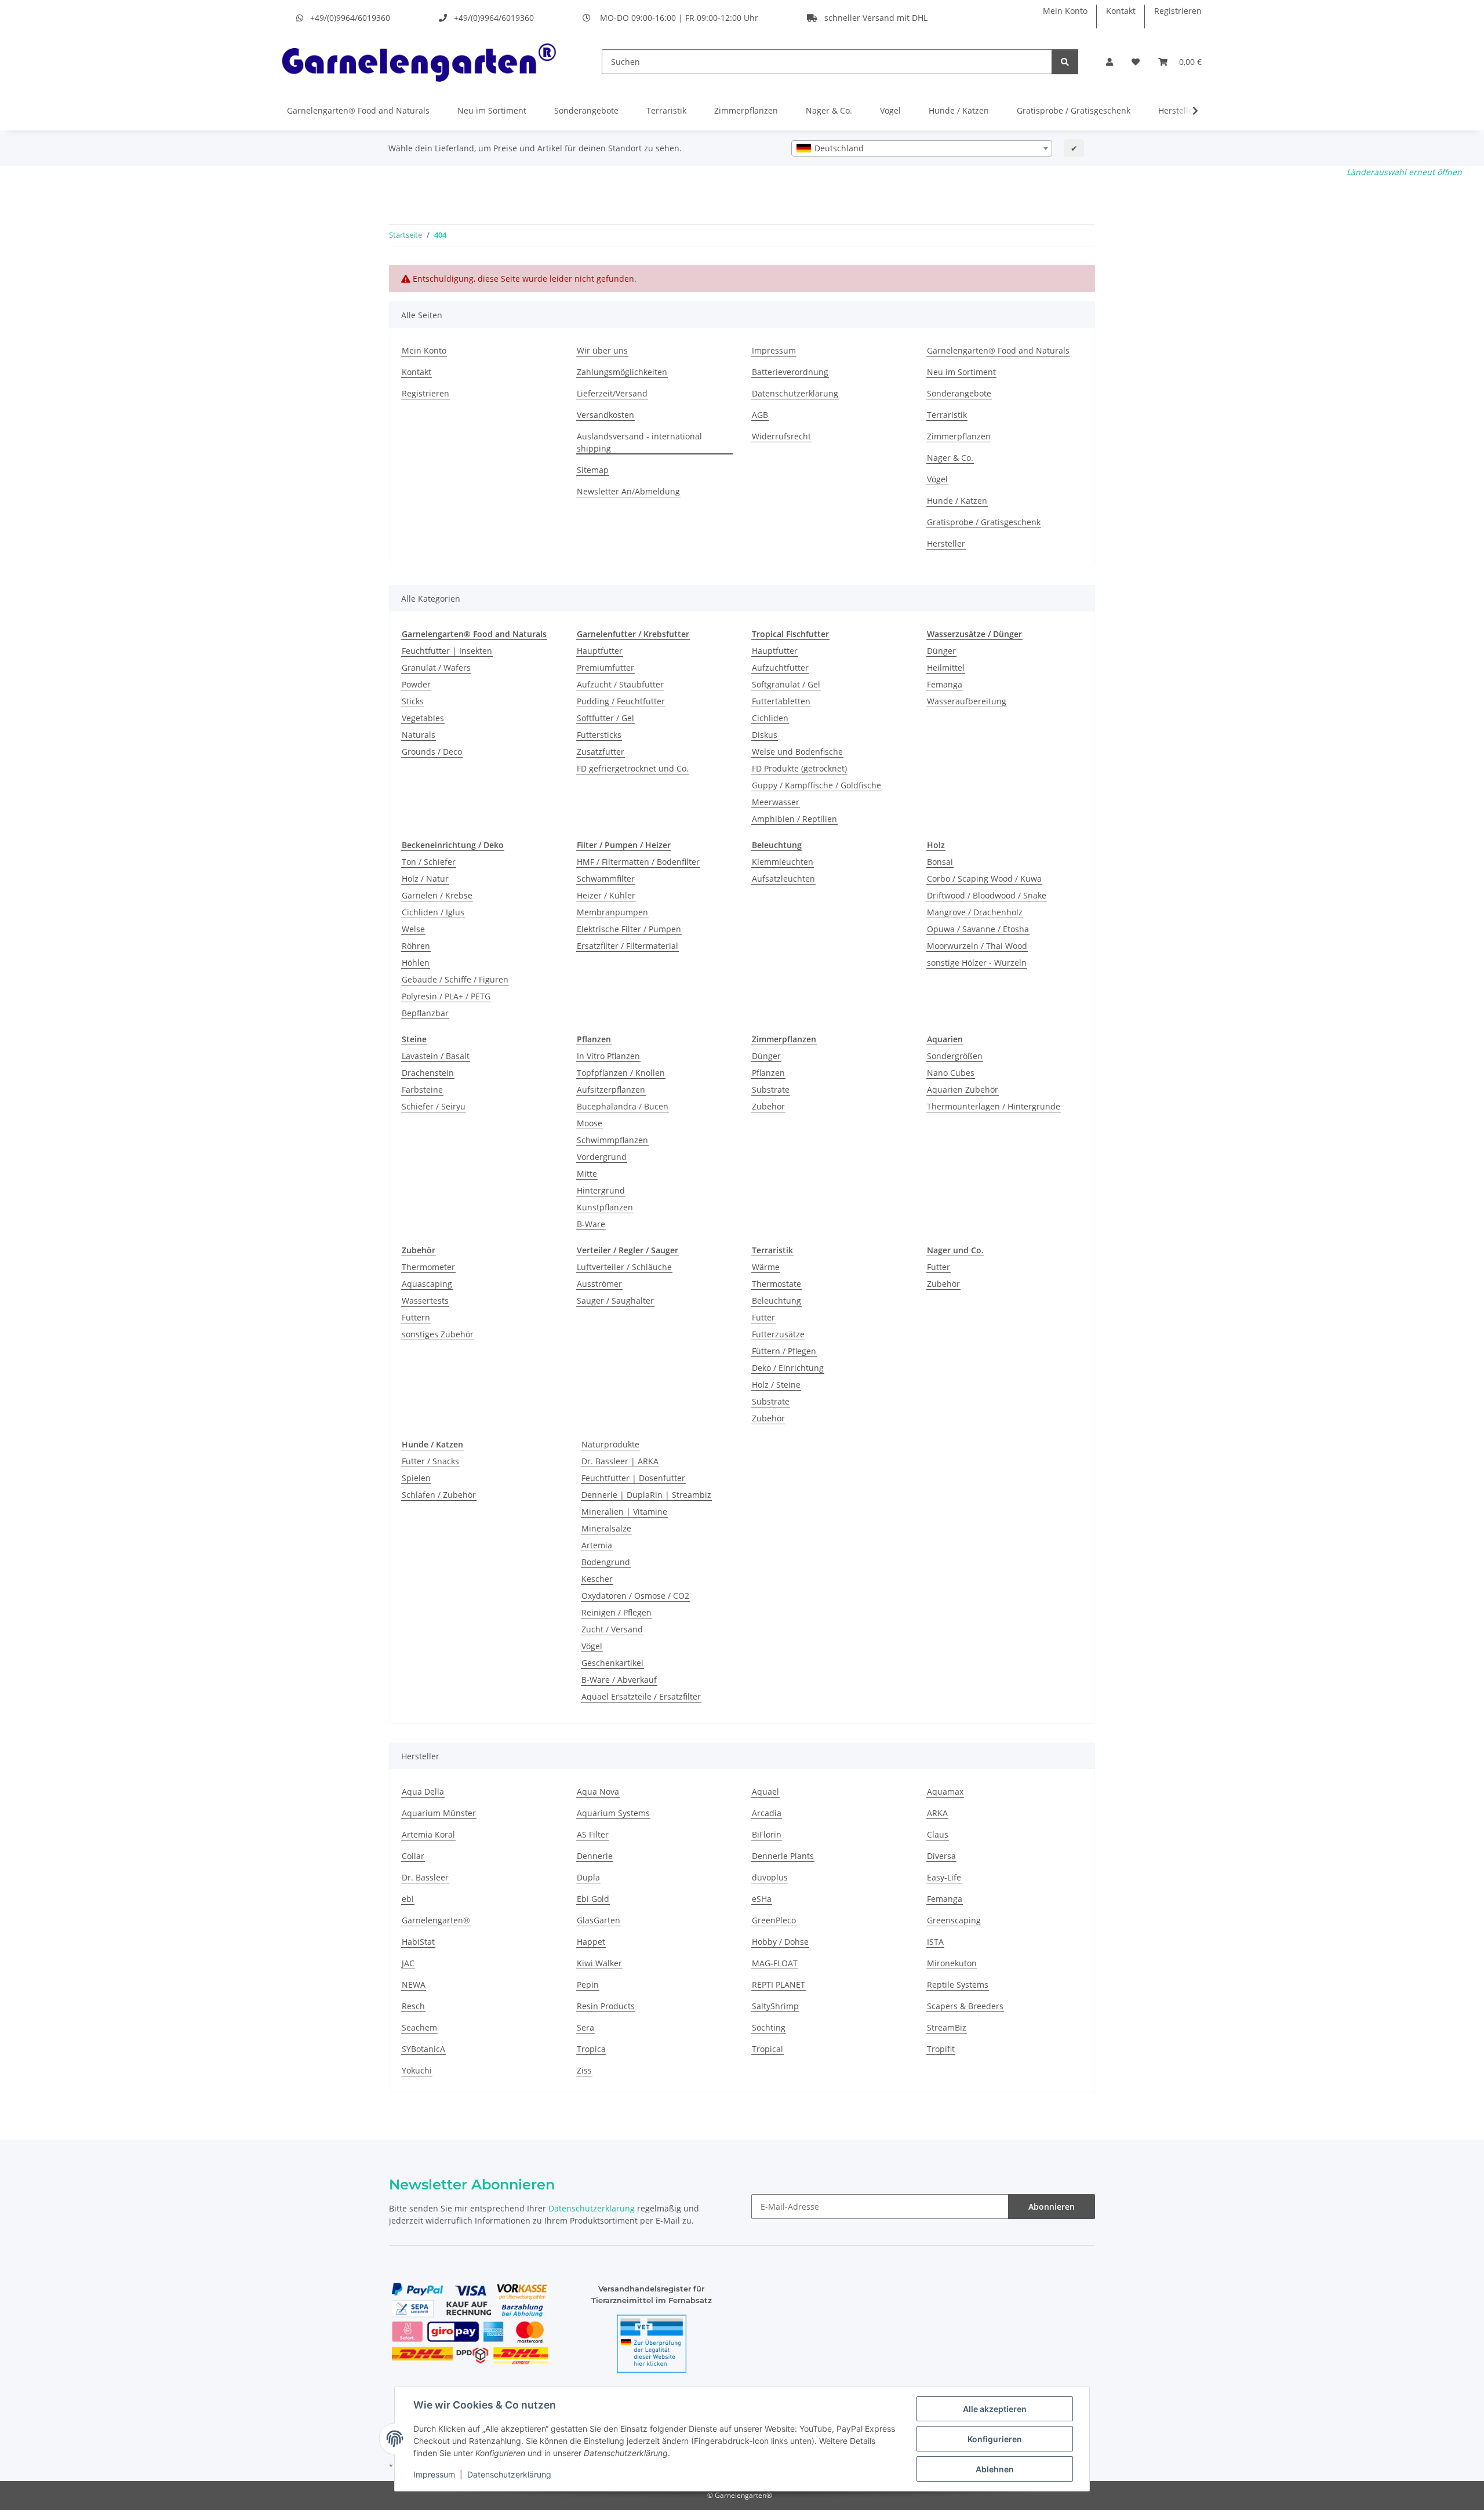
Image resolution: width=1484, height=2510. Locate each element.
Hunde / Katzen (959, 110)
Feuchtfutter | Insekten (447, 651)
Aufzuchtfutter (780, 667)
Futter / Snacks (430, 1461)
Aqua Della (423, 1791)
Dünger (941, 651)
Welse (413, 929)
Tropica (591, 2049)
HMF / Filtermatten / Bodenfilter (638, 862)
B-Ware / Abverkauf (619, 1680)
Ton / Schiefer (429, 862)
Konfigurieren (995, 2439)
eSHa (762, 1899)
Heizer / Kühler (606, 895)
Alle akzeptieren (995, 2409)
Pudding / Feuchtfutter (621, 701)
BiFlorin (767, 1834)
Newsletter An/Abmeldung (628, 491)
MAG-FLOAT (775, 1963)
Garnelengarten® (436, 1920)
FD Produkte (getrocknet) (799, 768)
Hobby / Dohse (780, 1942)
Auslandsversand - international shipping (639, 442)
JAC (408, 1963)
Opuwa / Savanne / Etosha (978, 929)
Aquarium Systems (613, 1813)
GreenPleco (774, 1920)
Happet (591, 1942)
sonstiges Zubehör (438, 1334)
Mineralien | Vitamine (624, 1512)
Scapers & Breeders (965, 2006)
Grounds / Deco (432, 752)
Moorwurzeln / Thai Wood (977, 946)
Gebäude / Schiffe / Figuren (455, 979)
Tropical (768, 2049)
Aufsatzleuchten (783, 879)
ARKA (937, 1813)
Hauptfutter (600, 651)
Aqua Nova (598, 1791)
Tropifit (941, 2049)
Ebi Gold (593, 1899)
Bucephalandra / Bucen (623, 1106)
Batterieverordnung (790, 372)
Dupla (588, 1877)
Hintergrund (601, 1190)
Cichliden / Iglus (433, 912)
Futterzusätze (778, 1334)
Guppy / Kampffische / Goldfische (816, 785)
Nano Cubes (951, 1073)
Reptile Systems (958, 1985)
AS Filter (593, 1834)
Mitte (587, 1174)
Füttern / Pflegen (784, 1351)
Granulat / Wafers (436, 667)
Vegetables (423, 718)
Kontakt (1121, 11)
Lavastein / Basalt (436, 1056)
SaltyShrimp (775, 2006)
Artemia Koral (428, 1834)
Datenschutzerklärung (509, 2474)
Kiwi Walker (599, 1963)
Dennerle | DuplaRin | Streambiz (646, 1495)
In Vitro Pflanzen (608, 1056)
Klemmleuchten (783, 862)
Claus (938, 1834)
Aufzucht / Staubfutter (620, 684)
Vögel (890, 110)
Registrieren (1178, 11)
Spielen (416, 1478)
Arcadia (767, 1813)
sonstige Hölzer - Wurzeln (977, 963)
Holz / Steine (776, 1385)
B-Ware (591, 1224)
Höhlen (416, 963)
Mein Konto (1065, 11)
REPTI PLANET (779, 1985)
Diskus (765, 735)
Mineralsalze (606, 1528)
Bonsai (940, 862)
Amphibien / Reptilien (794, 819)
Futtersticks (599, 735)
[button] (1110, 62)
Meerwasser (776, 802)
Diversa (941, 1856)
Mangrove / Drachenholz (975, 912)
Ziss (584, 2070)
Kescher (597, 1579)
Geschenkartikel (612, 1663)
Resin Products (606, 2006)
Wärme (766, 1267)
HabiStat (418, 1942)
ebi (408, 1899)
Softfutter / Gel (605, 718)
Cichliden (770, 718)
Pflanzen (768, 1073)
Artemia (597, 1545)
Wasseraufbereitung (967, 701)
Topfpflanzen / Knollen (621, 1073)
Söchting (769, 2027)
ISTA (935, 1942)
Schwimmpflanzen (612, 1140)
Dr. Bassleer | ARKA (620, 1461)
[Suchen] (1065, 62)
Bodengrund (606, 1562)
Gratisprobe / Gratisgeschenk (1074, 110)
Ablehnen (995, 2469)
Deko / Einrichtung (788, 1368)
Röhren (416, 946)
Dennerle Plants (783, 1856)
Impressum (434, 2474)
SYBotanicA (423, 2049)
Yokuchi (417, 2070)
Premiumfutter (605, 667)
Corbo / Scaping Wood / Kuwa (984, 879)
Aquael (765, 1791)
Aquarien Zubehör (963, 1090)
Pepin (588, 1985)
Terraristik (666, 110)
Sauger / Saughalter (615, 1301)
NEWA (414, 1985)
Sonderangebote (586, 110)
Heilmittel (946, 667)
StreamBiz (947, 2027)
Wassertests (425, 1301)
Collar (413, 1856)
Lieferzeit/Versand (612, 393)
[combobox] (922, 148)
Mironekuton (952, 1963)
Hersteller (946, 543)
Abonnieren (1052, 2207)
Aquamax (945, 1791)
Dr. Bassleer (425, 1877)
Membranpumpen (612, 912)
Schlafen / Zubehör (439, 1495)
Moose (590, 1123)
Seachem (419, 2027)
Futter (763, 1317)
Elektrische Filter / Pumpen (629, 929)
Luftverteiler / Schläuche (624, 1267)
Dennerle (595, 1856)
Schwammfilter (606, 879)
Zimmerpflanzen (746, 110)
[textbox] (922, 148)
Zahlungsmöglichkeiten (622, 372)
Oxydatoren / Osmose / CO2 (635, 1596)
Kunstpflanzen (605, 1207)
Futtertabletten (781, 701)
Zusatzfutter (601, 752)
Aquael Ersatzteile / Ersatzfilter (641, 1696)
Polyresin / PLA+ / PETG (446, 996)
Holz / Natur (425, 879)
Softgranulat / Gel (786, 684)
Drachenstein (428, 1073)
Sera (585, 2027)
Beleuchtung (776, 1301)
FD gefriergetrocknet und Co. (633, 768)
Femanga (945, 684)
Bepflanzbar (425, 1013)
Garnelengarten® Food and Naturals (358, 110)
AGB (760, 415)
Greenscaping (954, 1920)
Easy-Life (944, 1877)
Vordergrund (602, 1157)
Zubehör (768, 1106)
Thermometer (428, 1267)
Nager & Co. (829, 110)
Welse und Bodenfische (797, 752)
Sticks (413, 701)
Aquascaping (427, 1284)
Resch (413, 2006)
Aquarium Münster (439, 1813)
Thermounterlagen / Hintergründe (994, 1106)
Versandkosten (605, 415)
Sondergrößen (955, 1056)
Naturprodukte (610, 1444)
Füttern (416, 1317)
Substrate (771, 1090)
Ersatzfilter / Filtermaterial (628, 946)
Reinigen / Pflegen (616, 1612)
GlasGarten (599, 1920)
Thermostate (776, 1284)
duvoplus (770, 1877)
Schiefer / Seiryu (434, 1106)
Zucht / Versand (612, 1629)
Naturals (419, 735)
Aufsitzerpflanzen (611, 1090)
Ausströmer (599, 1284)
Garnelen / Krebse (437, 895)
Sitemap (593, 470)
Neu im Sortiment (492, 110)
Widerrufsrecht (781, 436)
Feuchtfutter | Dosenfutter (633, 1478)
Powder (416, 684)
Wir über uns (602, 350)
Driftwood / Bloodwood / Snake (987, 895)
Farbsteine (422, 1090)
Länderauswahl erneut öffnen (1404, 172)
